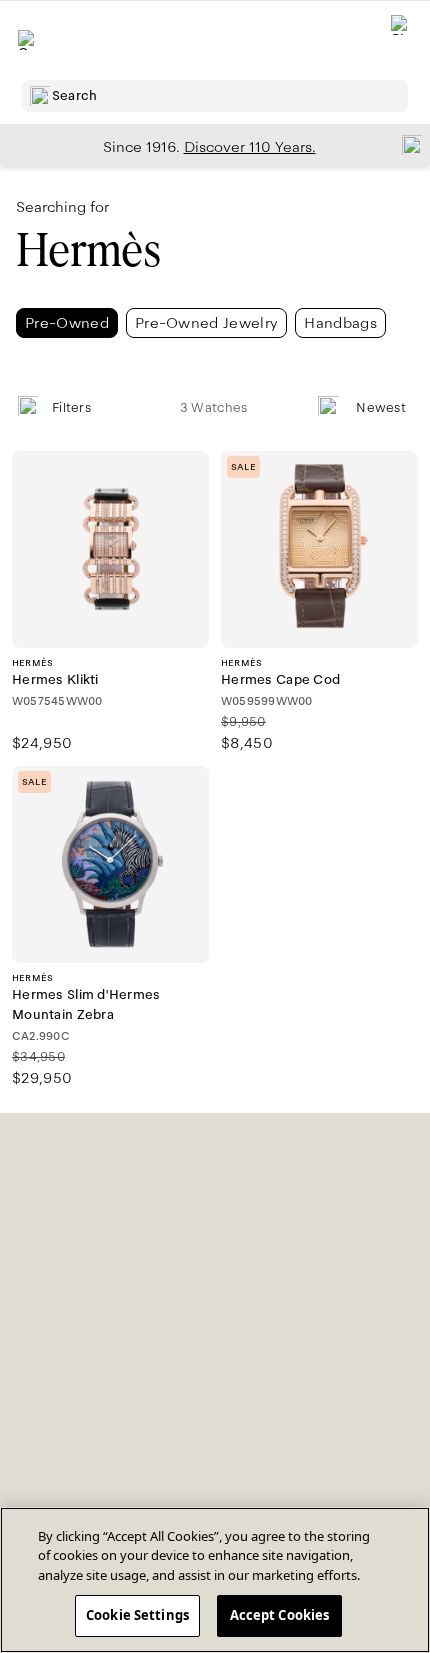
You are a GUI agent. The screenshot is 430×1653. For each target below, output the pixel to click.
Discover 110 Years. (250, 147)
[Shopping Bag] (401, 40)
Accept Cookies (280, 1615)
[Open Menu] (28, 40)
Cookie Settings (137, 1615)
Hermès (88, 250)
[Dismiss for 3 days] (406, 144)
